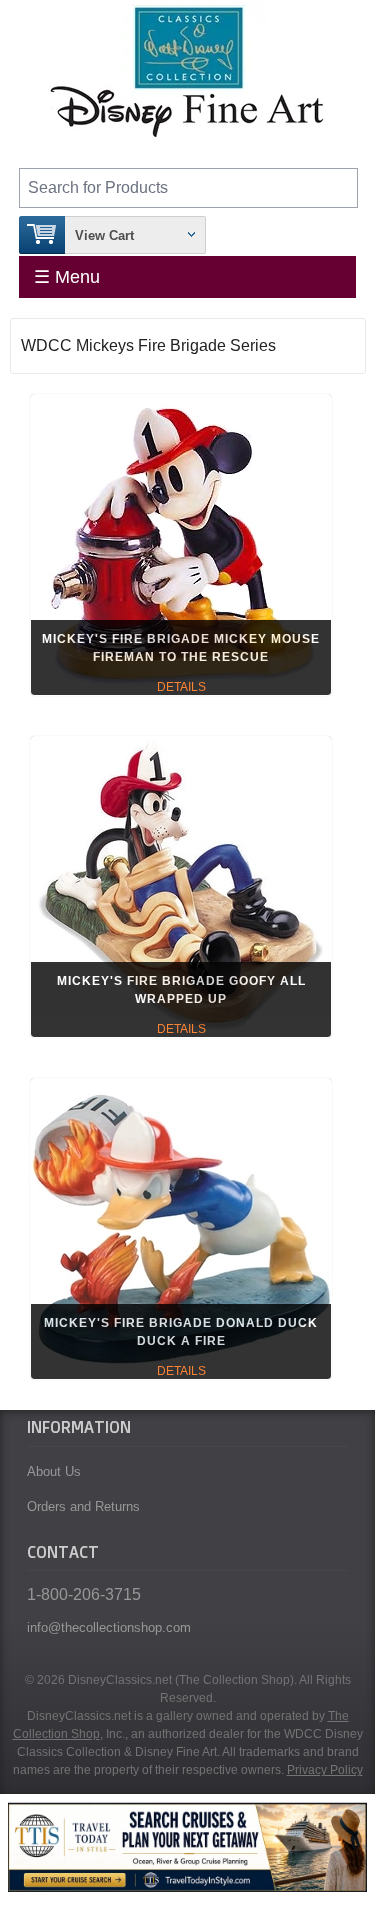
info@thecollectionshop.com (109, 1627)
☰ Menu (67, 277)
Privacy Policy (325, 1770)
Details (181, 687)
